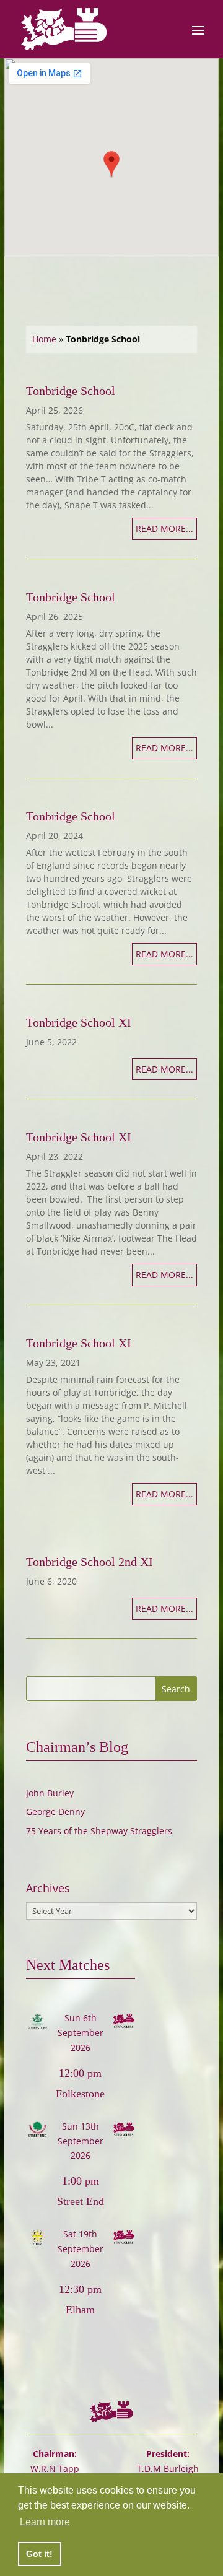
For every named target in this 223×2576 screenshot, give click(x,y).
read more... (164, 529)
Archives (48, 1888)
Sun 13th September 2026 (81, 2141)
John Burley (50, 1793)
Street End (81, 2201)
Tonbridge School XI (79, 1022)
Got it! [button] (39, 2554)
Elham (80, 2310)
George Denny (55, 1812)
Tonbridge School (71, 391)
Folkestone (80, 2094)
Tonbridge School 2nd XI (90, 1562)
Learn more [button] (45, 2522)
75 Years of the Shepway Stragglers (99, 1831)
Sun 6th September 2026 (81, 2033)
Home (44, 339)
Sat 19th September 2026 (81, 2249)
